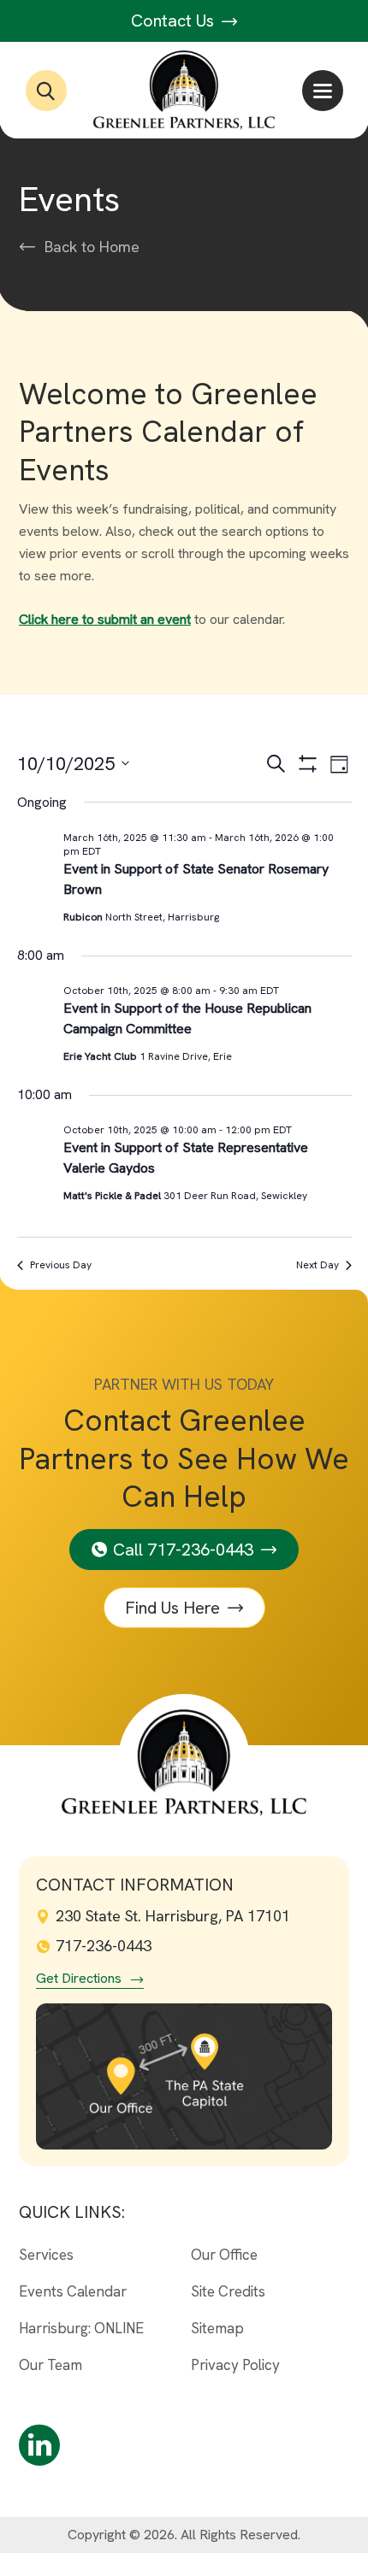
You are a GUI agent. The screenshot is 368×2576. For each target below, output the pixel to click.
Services (46, 2255)
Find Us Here (172, 1608)
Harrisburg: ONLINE (81, 2328)
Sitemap (217, 2328)
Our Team (50, 2365)
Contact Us (175, 21)
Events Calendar (73, 2291)
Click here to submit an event (105, 619)
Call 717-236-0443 (183, 1550)
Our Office (224, 2255)
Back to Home (92, 247)
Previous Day (61, 1265)
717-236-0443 (104, 1946)
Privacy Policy (235, 2365)
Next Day (318, 1265)
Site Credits (228, 2291)
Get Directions (79, 1979)
